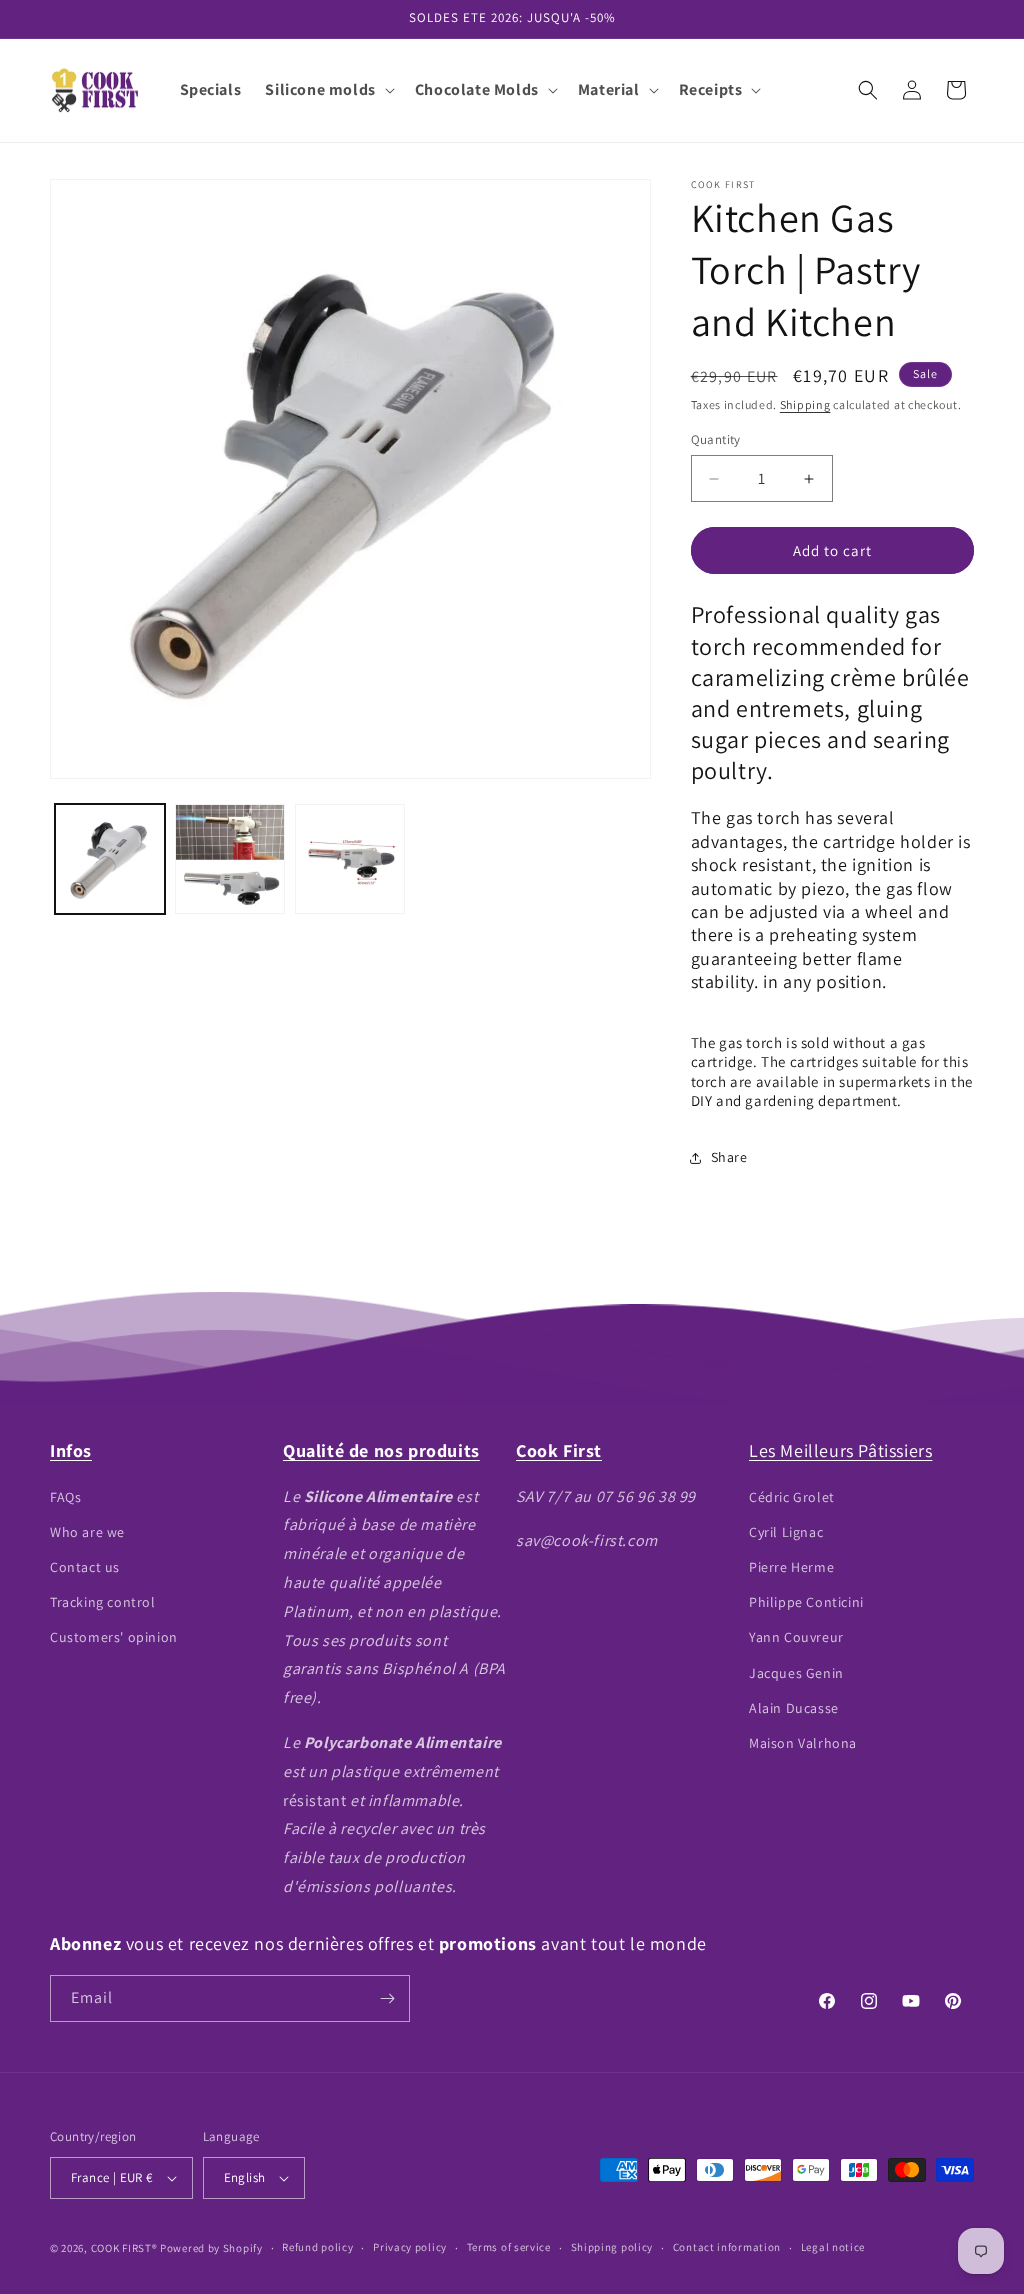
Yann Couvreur (796, 1637)
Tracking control (103, 1602)
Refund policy (317, 2247)
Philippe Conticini (806, 1602)
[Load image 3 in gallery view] (350, 859)
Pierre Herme (791, 1567)
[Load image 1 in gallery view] (110, 859)
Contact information (727, 2247)
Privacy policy (410, 2247)
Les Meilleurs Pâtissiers (840, 1450)
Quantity (716, 439)
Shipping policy (612, 2247)
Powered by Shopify (211, 2248)
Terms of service (509, 2247)
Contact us (85, 1567)
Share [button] (729, 1157)
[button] (327, 90)
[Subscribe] (387, 1998)
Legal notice (833, 2247)
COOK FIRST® (124, 2248)
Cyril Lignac (786, 1532)
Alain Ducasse (794, 1708)
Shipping (805, 404)
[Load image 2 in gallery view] (230, 859)
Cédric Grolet (792, 1497)
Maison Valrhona (803, 1743)
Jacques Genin (796, 1673)
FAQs (65, 1497)
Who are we (87, 1532)
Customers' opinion (114, 1637)
